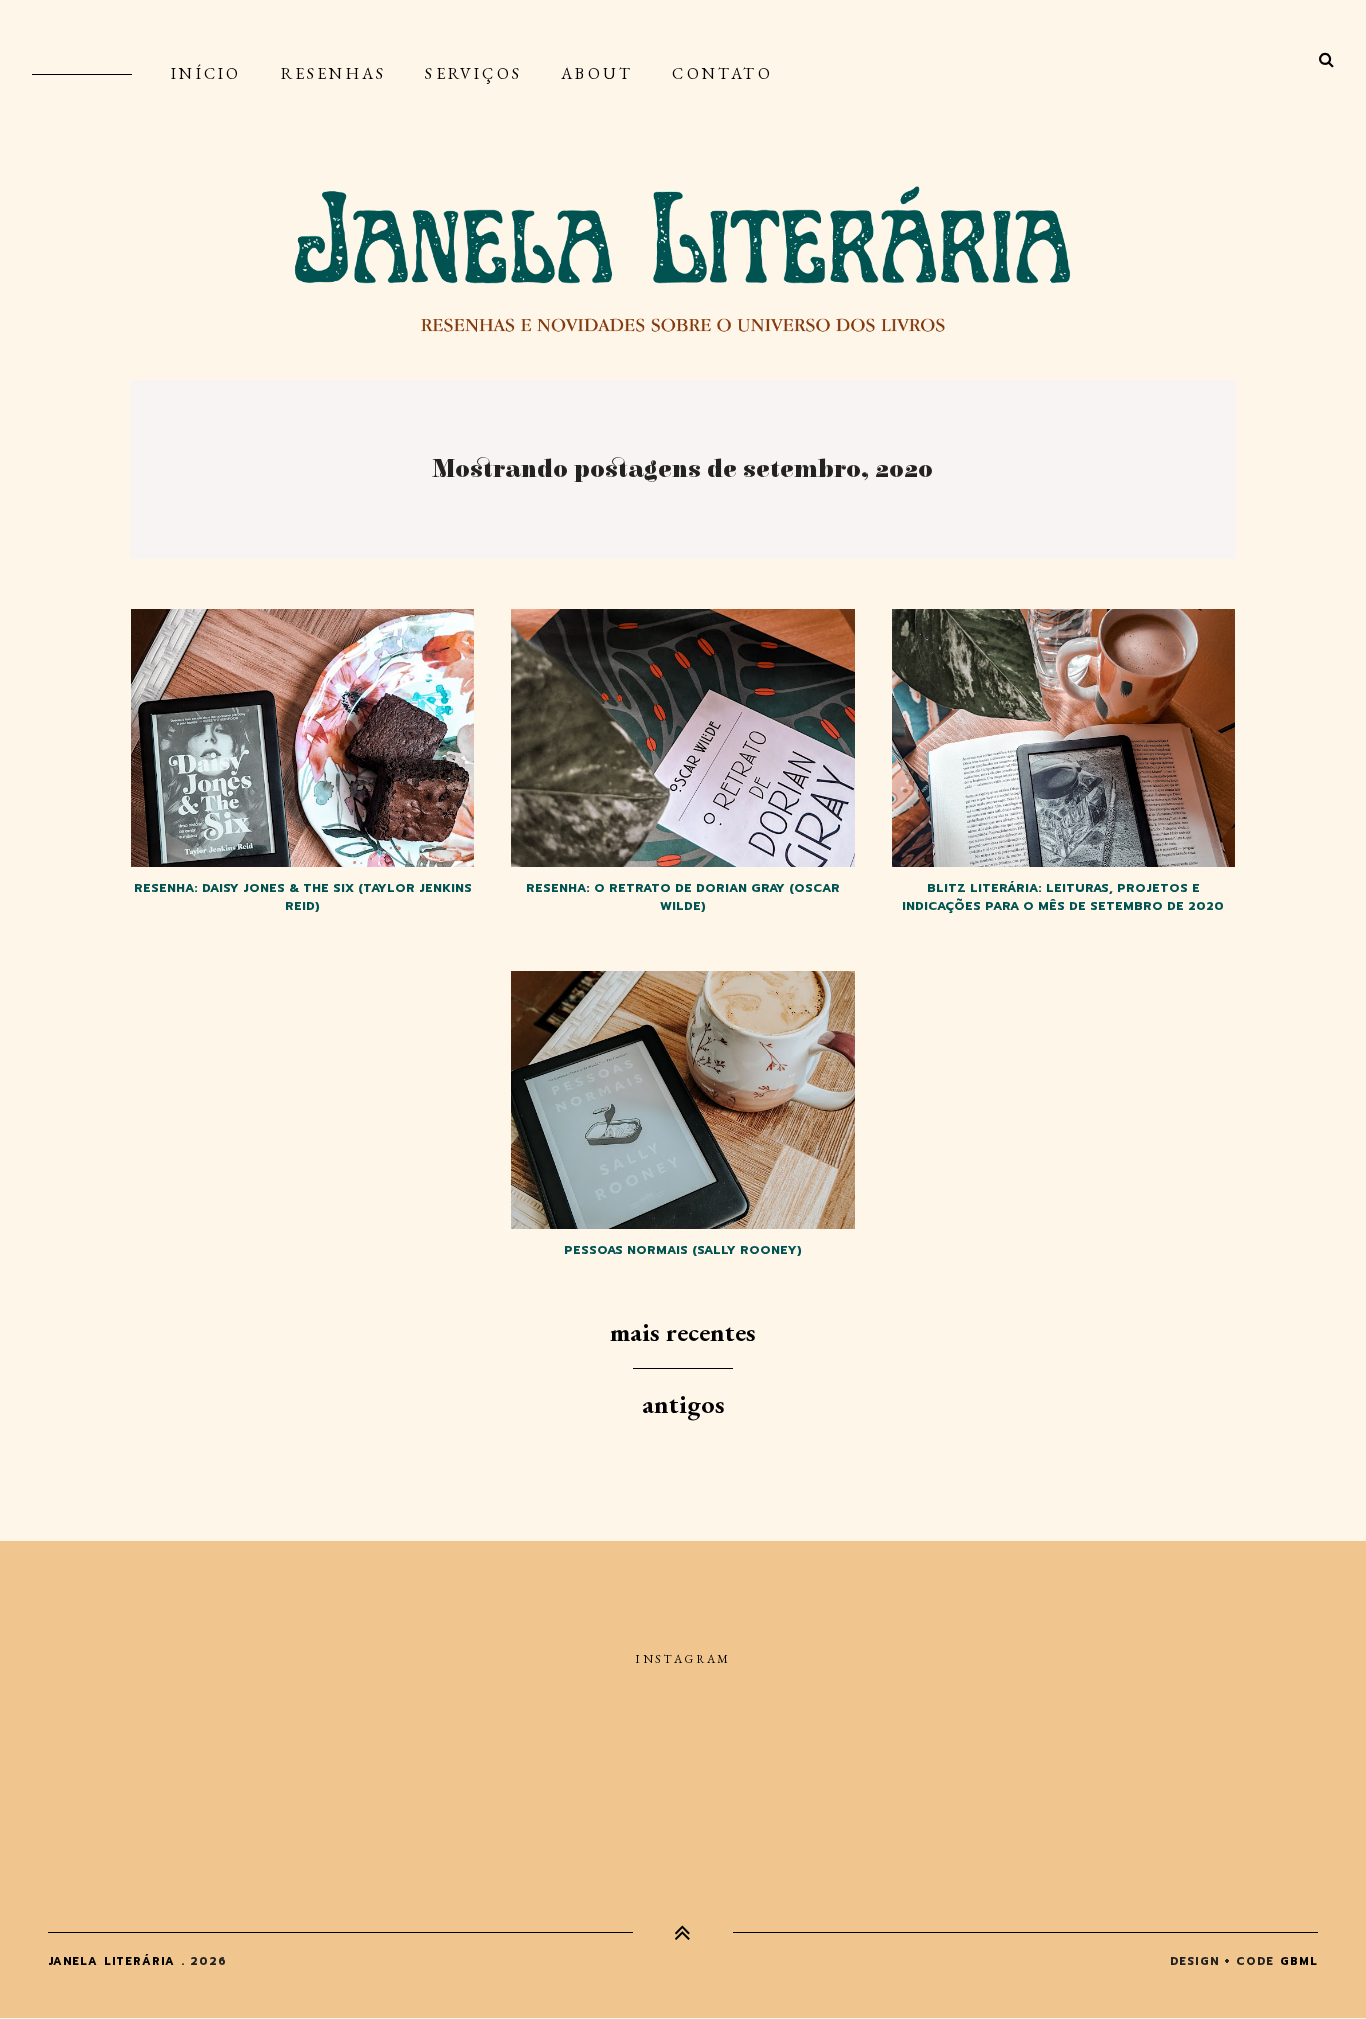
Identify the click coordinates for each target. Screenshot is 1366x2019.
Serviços (473, 73)
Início (206, 73)
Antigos (683, 1404)
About (597, 73)
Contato (722, 73)
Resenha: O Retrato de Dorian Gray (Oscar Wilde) (683, 897)
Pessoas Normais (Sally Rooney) (683, 1250)
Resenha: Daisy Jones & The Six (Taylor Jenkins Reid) (303, 897)
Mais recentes (683, 1332)
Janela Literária (112, 1961)
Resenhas (334, 73)
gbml (1299, 1961)
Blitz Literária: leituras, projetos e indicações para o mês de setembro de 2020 (1063, 897)
